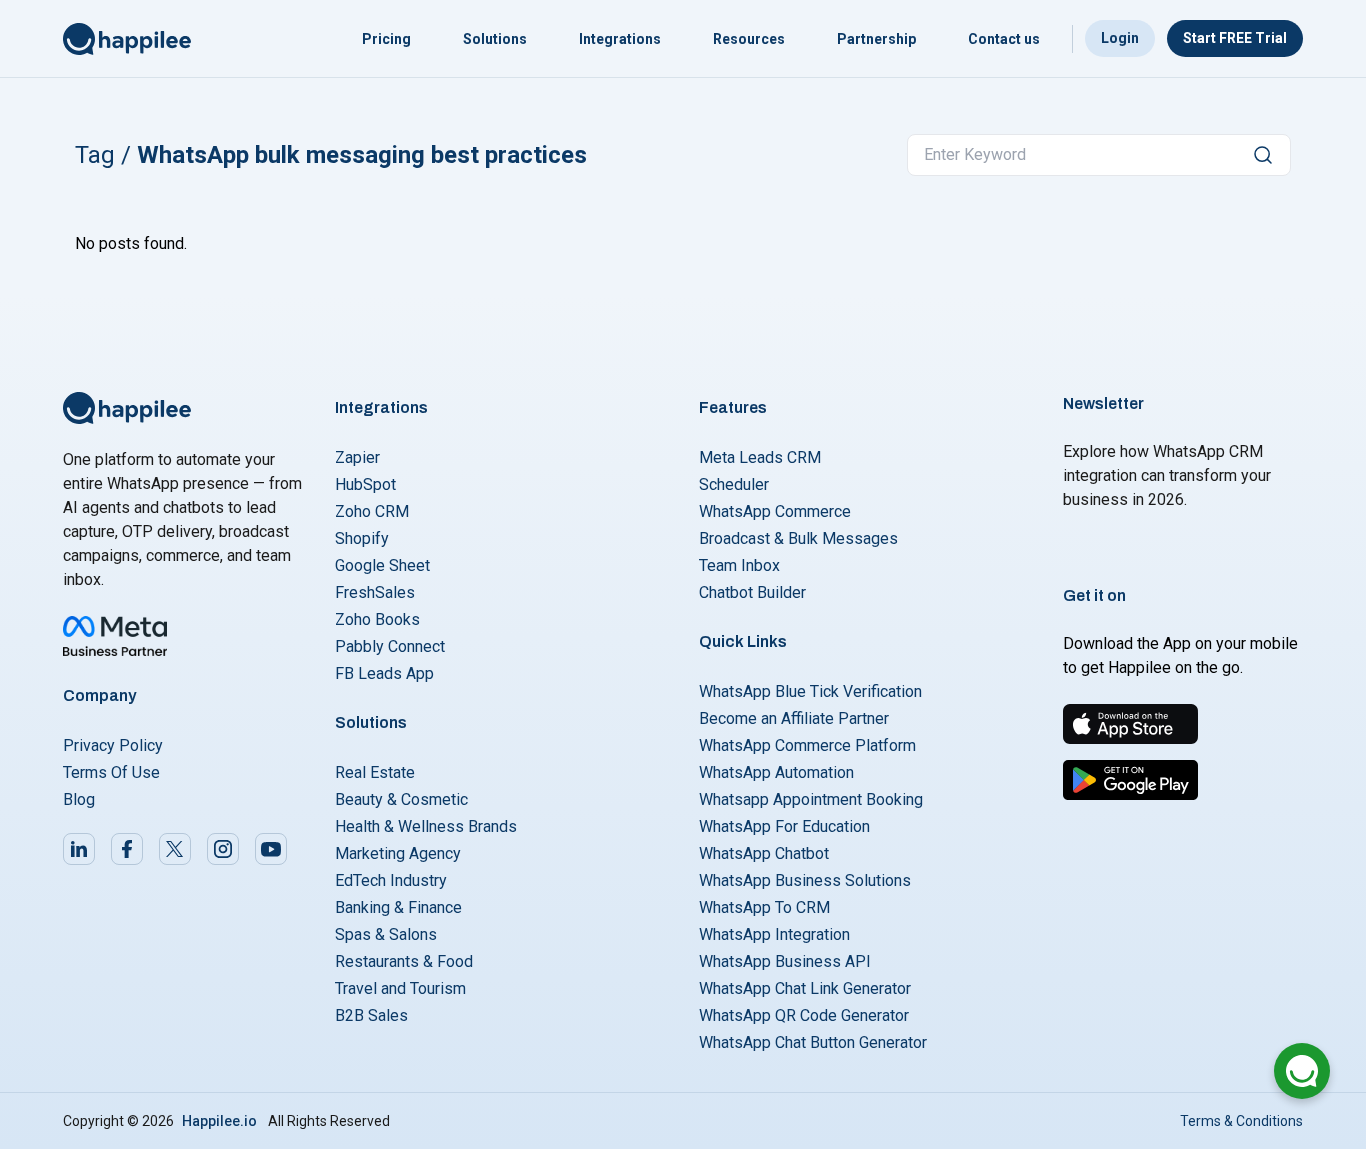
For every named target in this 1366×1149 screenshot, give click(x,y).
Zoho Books (377, 619)
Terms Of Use (111, 772)
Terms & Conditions (1241, 1121)
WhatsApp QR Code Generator (804, 1015)
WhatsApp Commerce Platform (807, 745)
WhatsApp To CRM (764, 907)
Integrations (620, 39)
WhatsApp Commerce (775, 511)
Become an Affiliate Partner (794, 718)
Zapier (357, 457)
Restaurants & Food (404, 961)
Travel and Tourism (400, 988)
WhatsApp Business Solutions (805, 880)
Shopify (362, 538)
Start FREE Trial (1235, 38)
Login (1120, 38)
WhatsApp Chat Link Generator (805, 988)
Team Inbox (739, 565)
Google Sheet (382, 565)
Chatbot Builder (752, 592)
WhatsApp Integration (774, 934)
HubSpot (365, 484)
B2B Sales (371, 1015)
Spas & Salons (386, 934)
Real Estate (375, 772)
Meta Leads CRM (760, 457)
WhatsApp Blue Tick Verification (810, 691)
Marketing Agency (398, 853)
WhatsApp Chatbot (764, 853)
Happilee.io (219, 1121)
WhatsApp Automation (776, 772)
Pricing (386, 39)
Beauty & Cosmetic (401, 799)
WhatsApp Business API (785, 961)
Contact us (1004, 39)
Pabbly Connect (390, 646)
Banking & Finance (398, 907)
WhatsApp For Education (784, 826)
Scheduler (734, 484)
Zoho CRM (372, 511)
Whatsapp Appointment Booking (811, 799)
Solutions (495, 39)
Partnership (876, 39)
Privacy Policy (113, 745)
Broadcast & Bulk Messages (798, 538)
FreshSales (375, 592)
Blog (79, 799)
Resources (749, 39)
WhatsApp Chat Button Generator (813, 1042)
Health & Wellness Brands (426, 826)
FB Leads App (384, 673)
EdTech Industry (391, 880)
